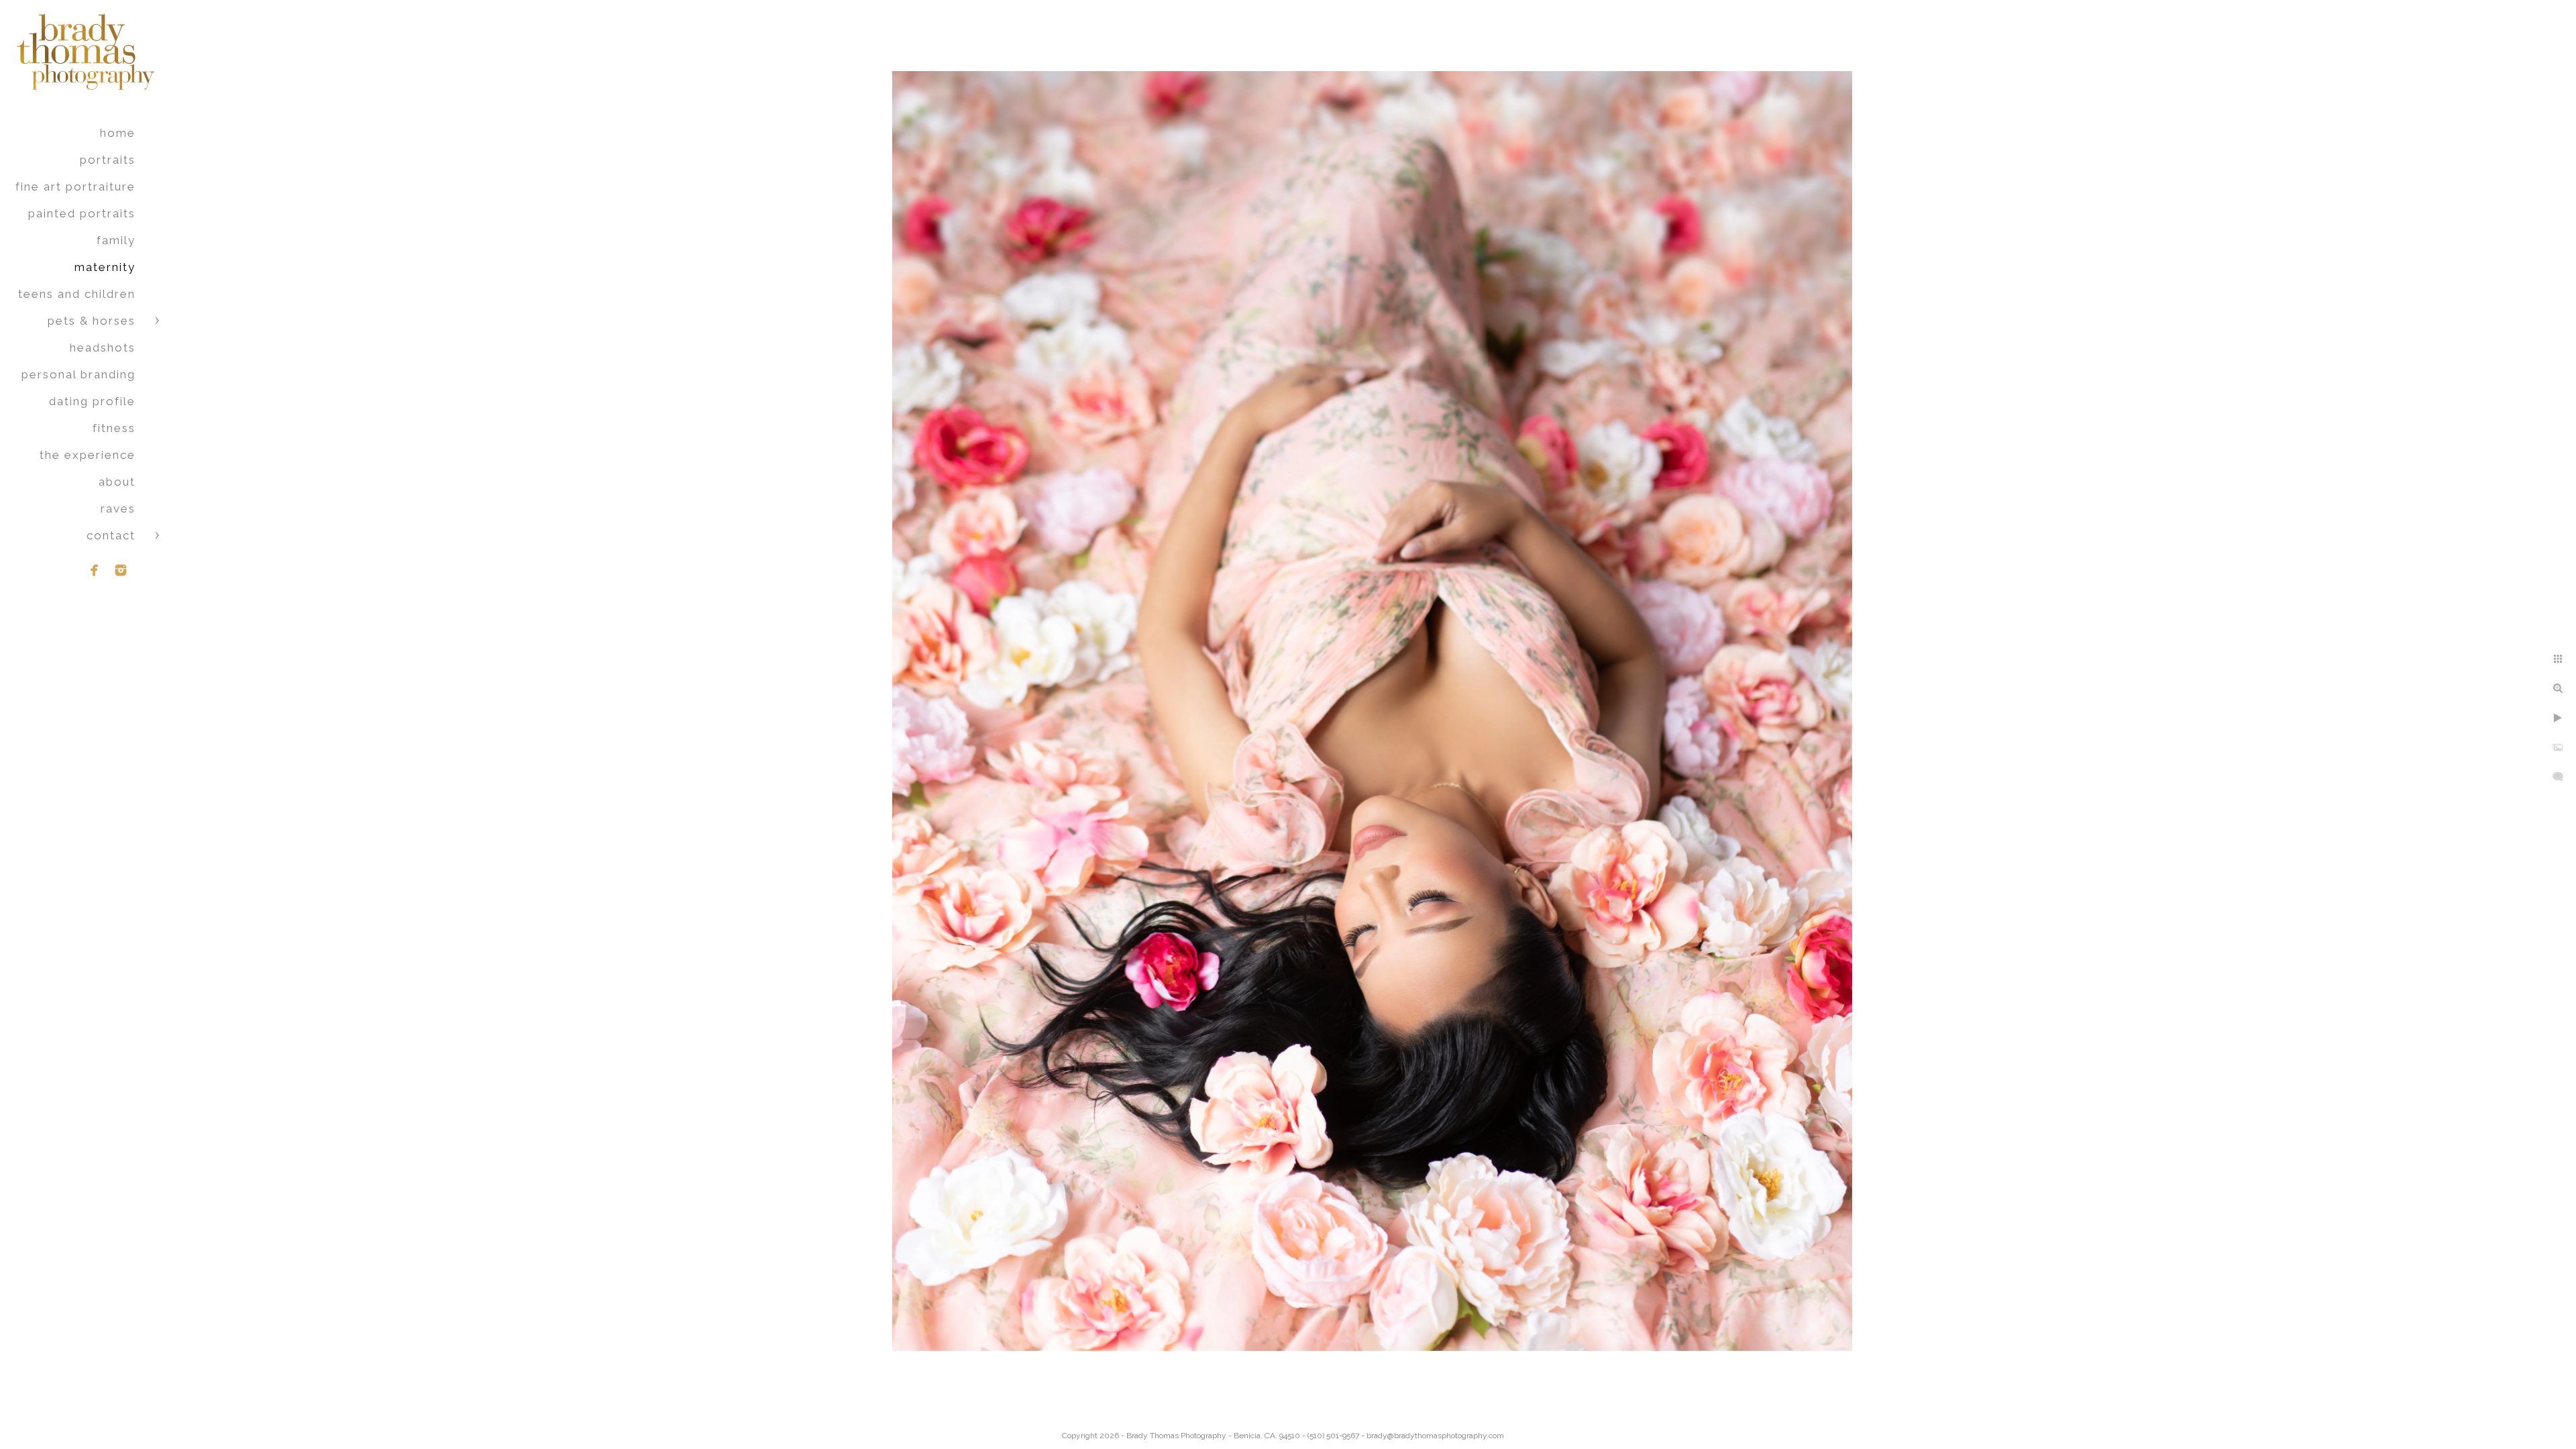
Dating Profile (92, 401)
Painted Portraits (82, 213)
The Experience (88, 455)
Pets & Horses (92, 321)
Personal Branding (78, 374)
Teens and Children (77, 294)
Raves (118, 508)
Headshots (103, 347)
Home (118, 133)
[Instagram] (121, 570)
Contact (111, 535)
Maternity (105, 267)
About (117, 482)
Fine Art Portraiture (75, 186)
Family (116, 240)
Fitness (114, 428)
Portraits (108, 160)
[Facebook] (95, 570)
